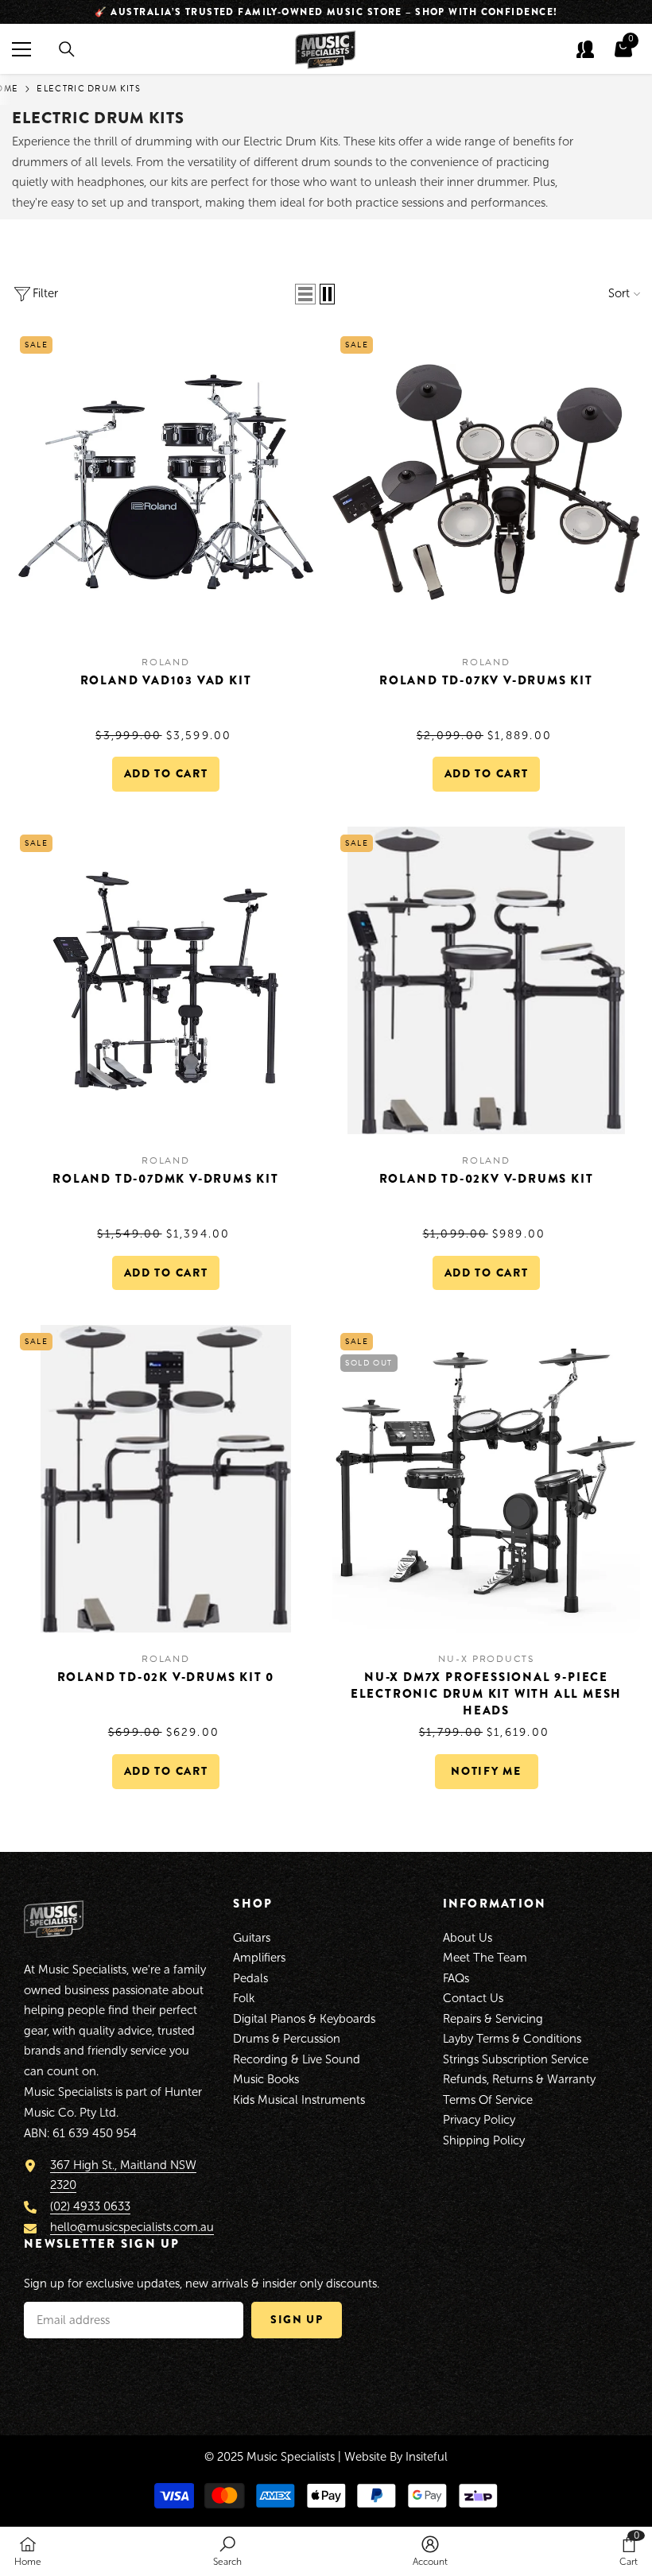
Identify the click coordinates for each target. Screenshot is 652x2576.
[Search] (67, 49)
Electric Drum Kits (89, 89)
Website (365, 2457)
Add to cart (166, 773)
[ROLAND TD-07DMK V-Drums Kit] (166, 980)
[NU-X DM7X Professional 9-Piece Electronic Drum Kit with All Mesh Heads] (486, 1479)
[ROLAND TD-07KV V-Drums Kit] (486, 482)
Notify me (486, 1771)
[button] (305, 294)
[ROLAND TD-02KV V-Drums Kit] (486, 980)
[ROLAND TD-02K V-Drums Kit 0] (166, 1479)
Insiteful (427, 2457)
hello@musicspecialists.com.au (132, 2227)
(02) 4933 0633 (90, 2206)
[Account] (585, 49)
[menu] (21, 49)
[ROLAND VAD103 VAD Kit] (166, 482)
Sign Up (297, 2319)
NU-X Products (486, 1659)
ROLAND (166, 662)
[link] (227, 2551)
